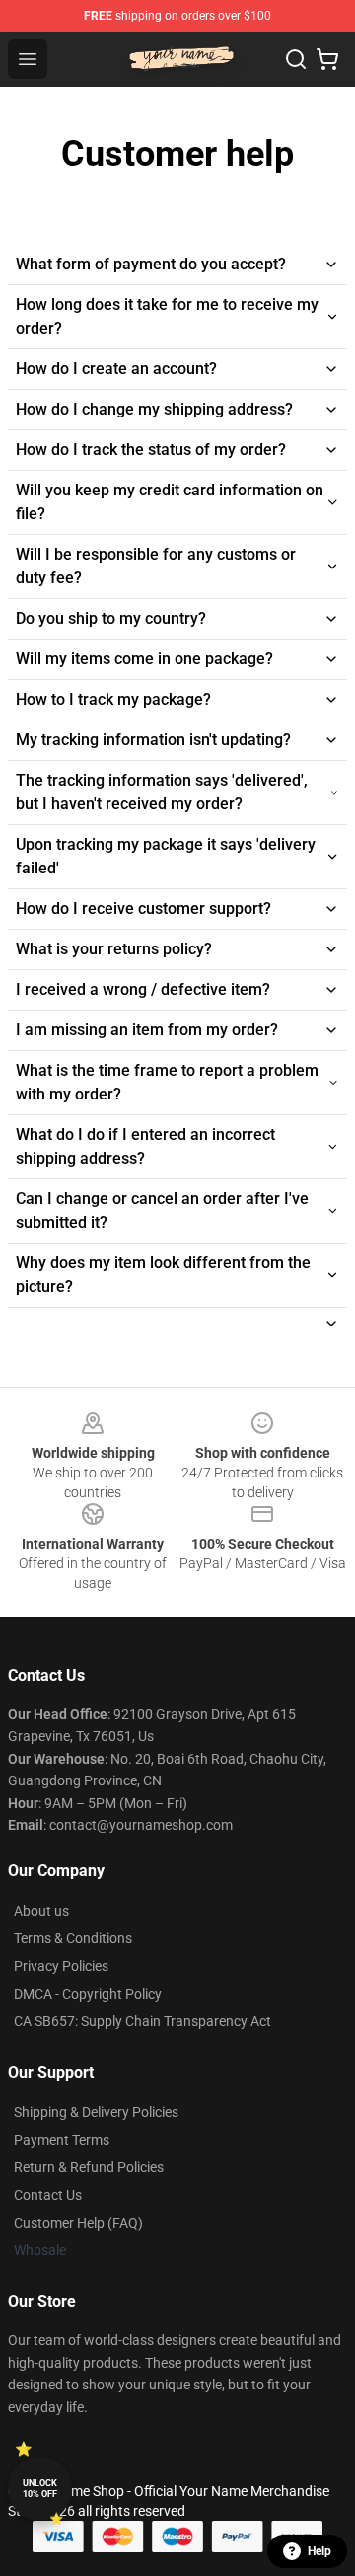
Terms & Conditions (73, 1938)
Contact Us (48, 2195)
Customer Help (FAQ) (78, 2223)
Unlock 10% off (40, 2489)
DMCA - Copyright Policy (88, 1994)
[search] (296, 59)
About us (41, 1911)
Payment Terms (62, 2140)
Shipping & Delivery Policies (96, 2112)
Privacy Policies (61, 1966)
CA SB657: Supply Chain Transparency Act (142, 2021)
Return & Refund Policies (89, 2167)
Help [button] (319, 2551)
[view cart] (327, 59)
